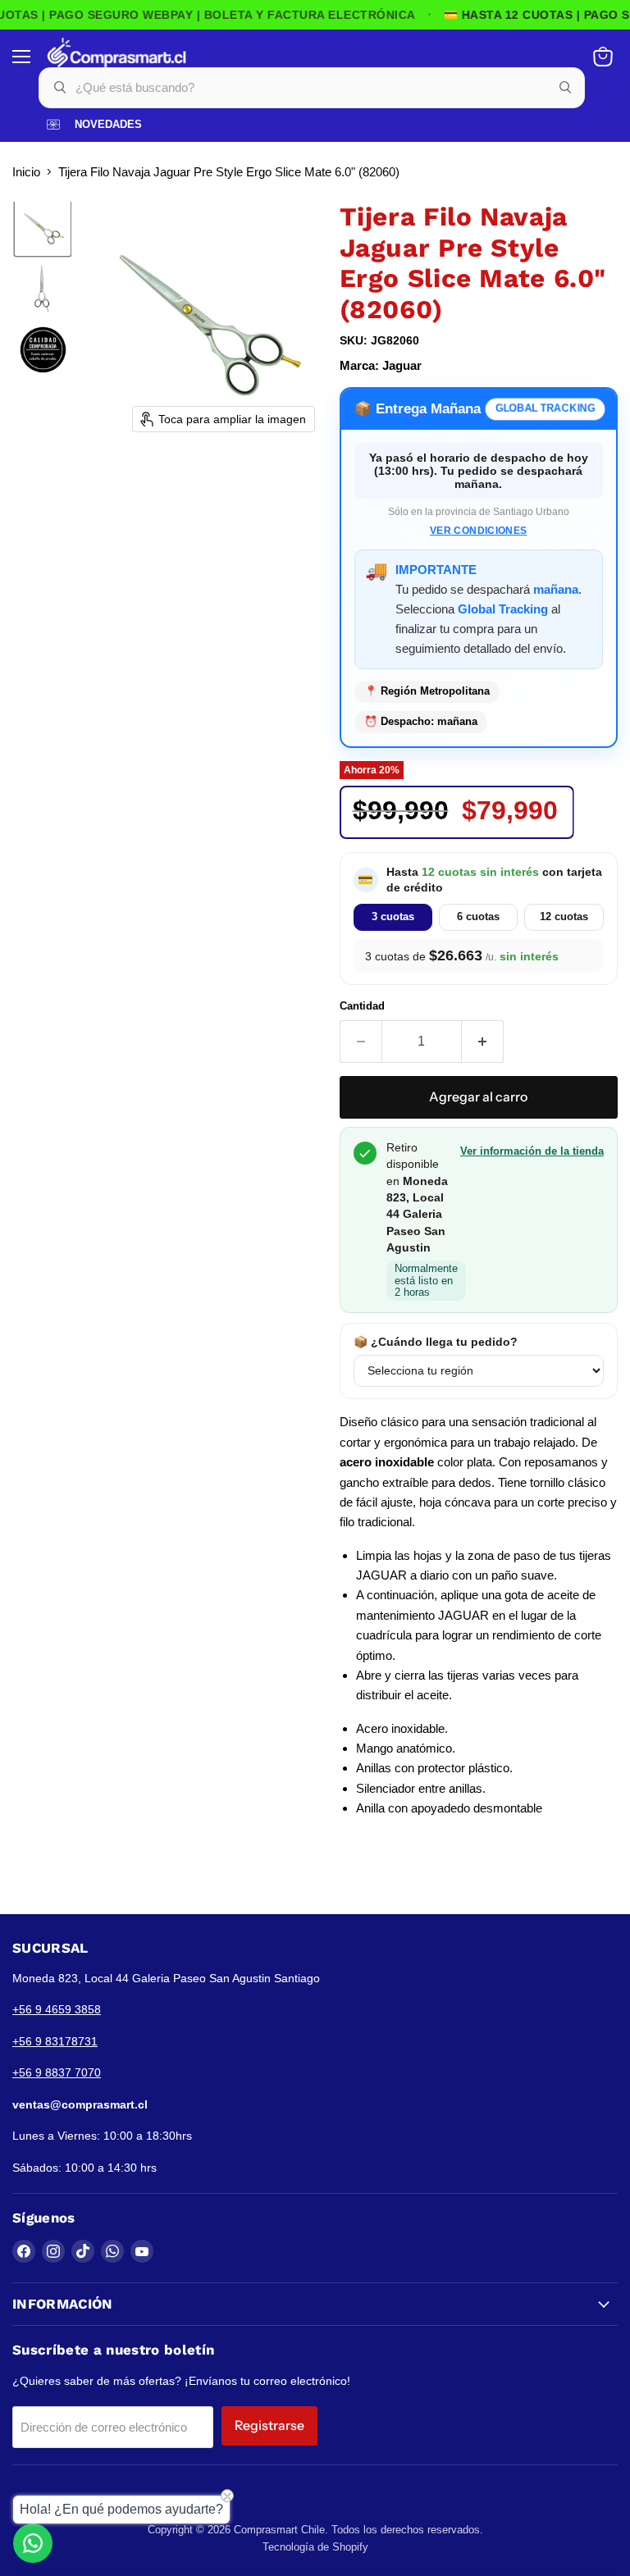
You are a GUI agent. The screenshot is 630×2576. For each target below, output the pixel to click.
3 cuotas (393, 916)
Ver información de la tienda (532, 1151)
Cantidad (362, 1006)
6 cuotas (478, 916)
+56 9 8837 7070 (57, 2072)
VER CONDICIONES (478, 531)
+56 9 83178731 (55, 2041)
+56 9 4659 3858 (57, 2009)
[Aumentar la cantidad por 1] (483, 1042)
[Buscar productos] (565, 88)
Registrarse (269, 2426)
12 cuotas (564, 916)
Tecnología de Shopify (315, 2547)
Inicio (26, 172)
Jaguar (402, 365)
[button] (43, 228)
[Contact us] (33, 2543)
